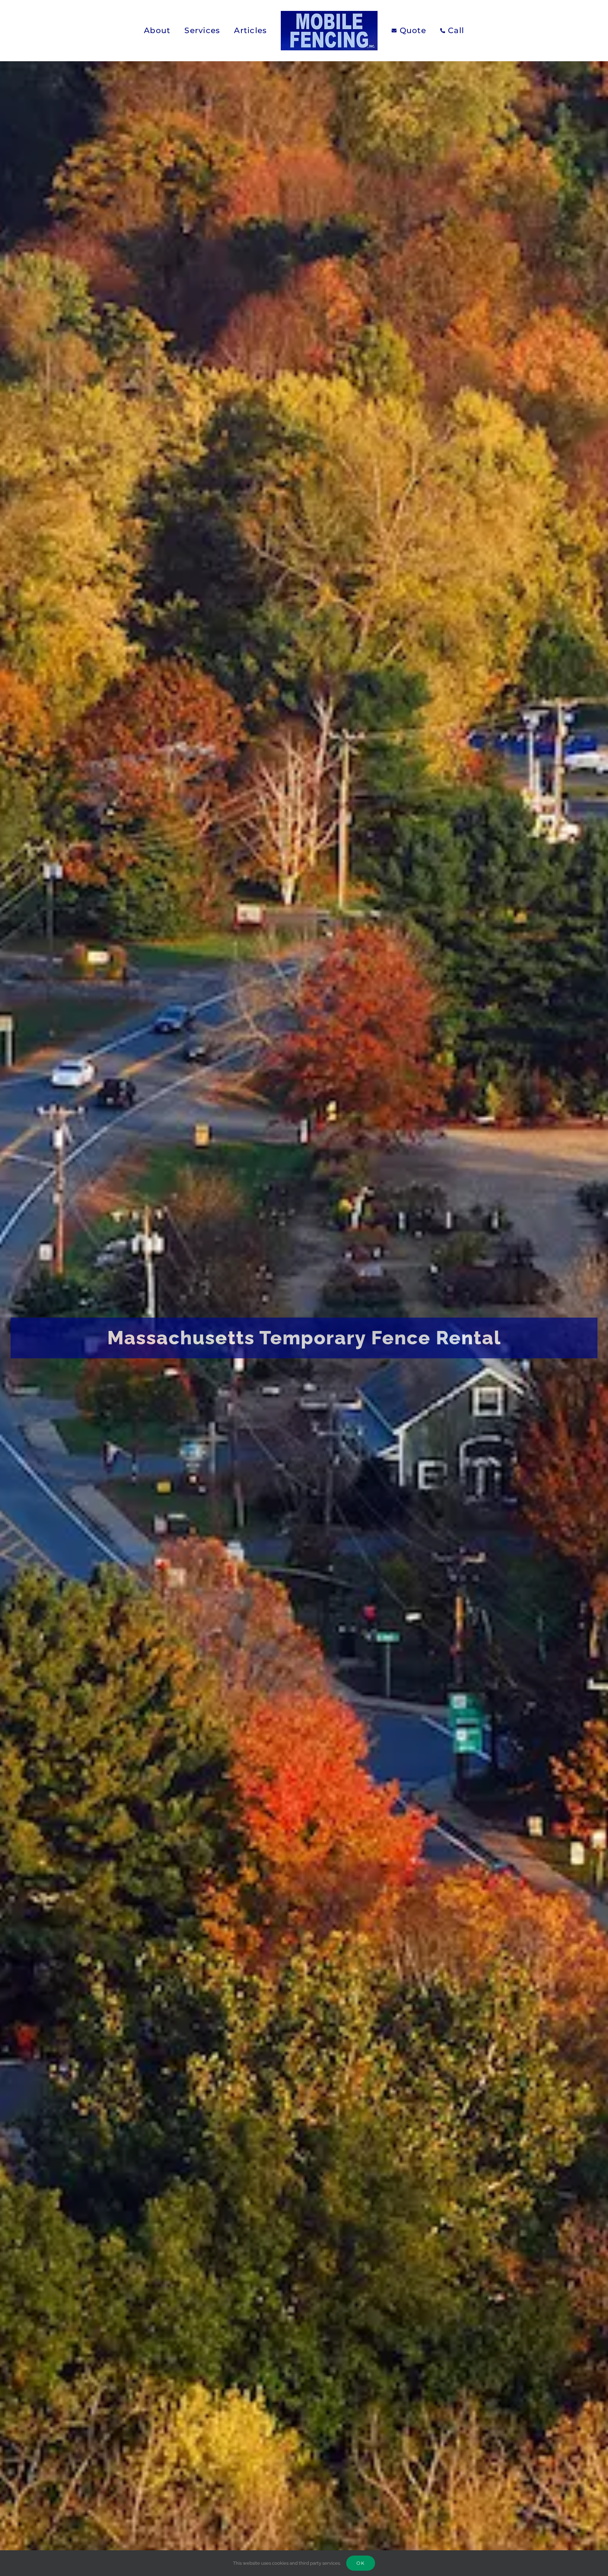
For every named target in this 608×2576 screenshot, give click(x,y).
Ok (361, 2563)
